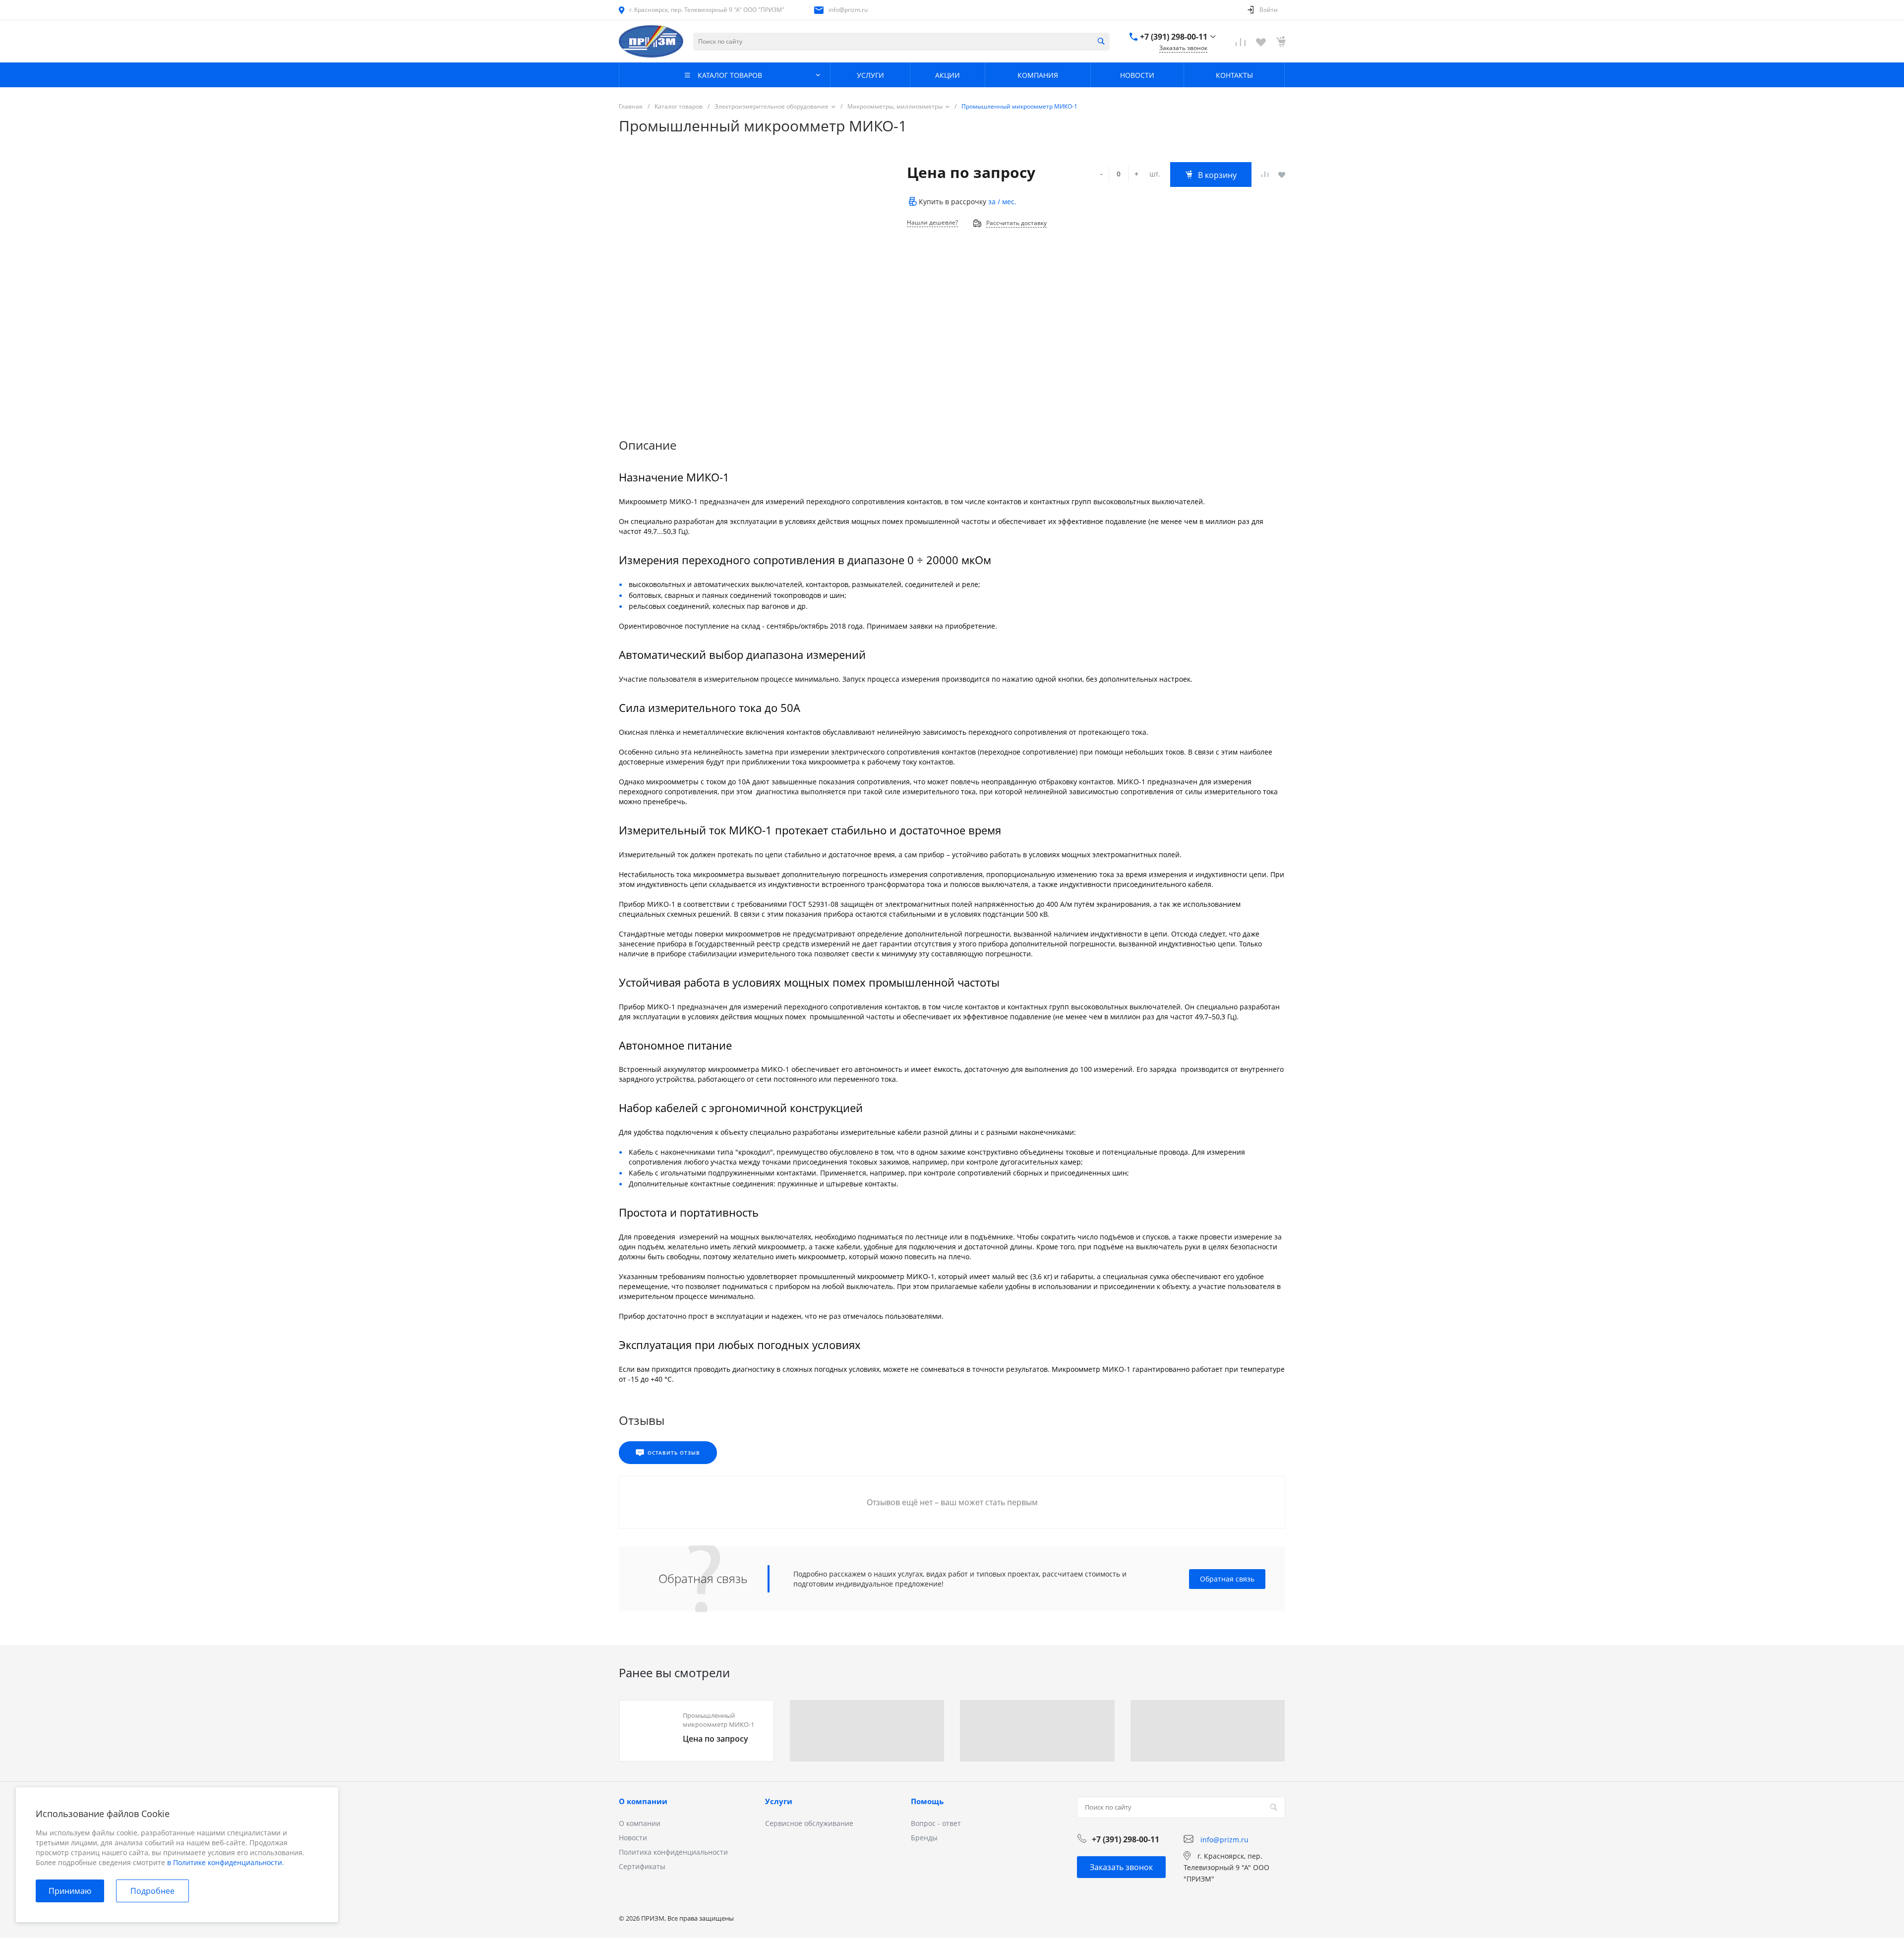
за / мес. (1002, 202)
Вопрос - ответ (936, 1823)
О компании (643, 1801)
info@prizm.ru (848, 10)
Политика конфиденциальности (673, 1852)
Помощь (927, 1801)
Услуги (779, 1801)
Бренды (924, 1838)
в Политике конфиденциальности (225, 1862)
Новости (633, 1838)
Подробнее (152, 1891)
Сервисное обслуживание (809, 1823)
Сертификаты (642, 1866)
